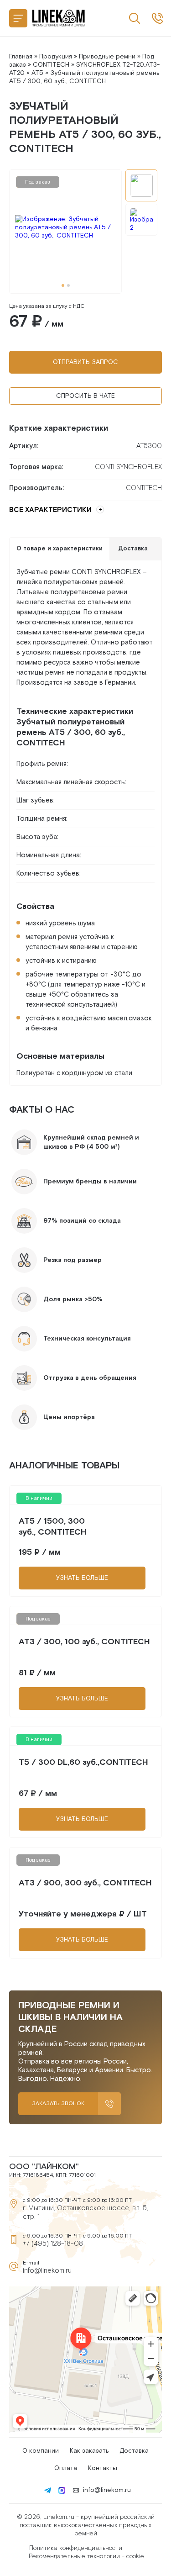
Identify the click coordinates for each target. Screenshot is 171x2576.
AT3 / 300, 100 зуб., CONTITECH (84, 1642)
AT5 (37, 73)
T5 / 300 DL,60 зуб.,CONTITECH (83, 1762)
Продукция (56, 57)
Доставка (134, 2451)
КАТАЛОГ (18, 18)
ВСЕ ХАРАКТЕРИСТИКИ (50, 510)
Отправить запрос (85, 362)
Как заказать (89, 2451)
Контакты (103, 2468)
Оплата (66, 2468)
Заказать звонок (58, 2104)
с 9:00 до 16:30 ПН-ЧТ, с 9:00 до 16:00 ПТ (157, 18)
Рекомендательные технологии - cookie (86, 2556)
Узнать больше (82, 1578)
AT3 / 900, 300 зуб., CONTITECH (85, 1883)
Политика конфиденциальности (76, 2548)
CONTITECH (51, 65)
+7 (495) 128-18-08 (53, 2244)
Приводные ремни (107, 57)
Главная (21, 57)
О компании (41, 2451)
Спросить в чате (85, 396)
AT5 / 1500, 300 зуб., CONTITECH (53, 1527)
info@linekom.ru (47, 2271)
